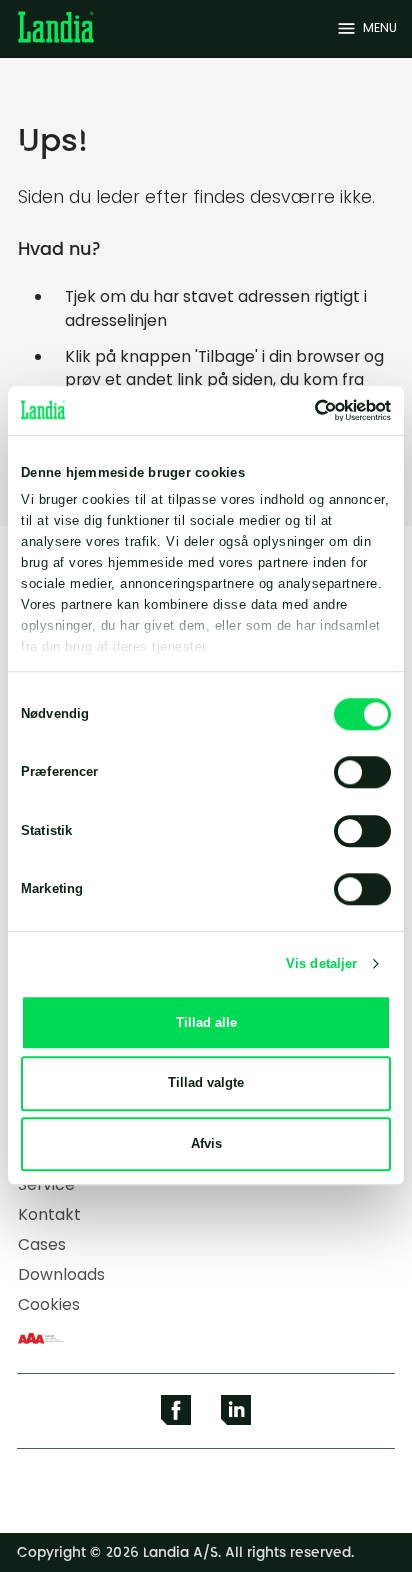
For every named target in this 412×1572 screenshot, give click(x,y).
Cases (42, 1244)
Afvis (206, 1143)
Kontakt (49, 1214)
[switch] (362, 773)
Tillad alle (206, 1022)
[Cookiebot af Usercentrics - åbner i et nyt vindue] (303, 410)
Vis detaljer (321, 963)
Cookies (49, 1304)
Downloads (61, 1274)
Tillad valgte (206, 1083)
